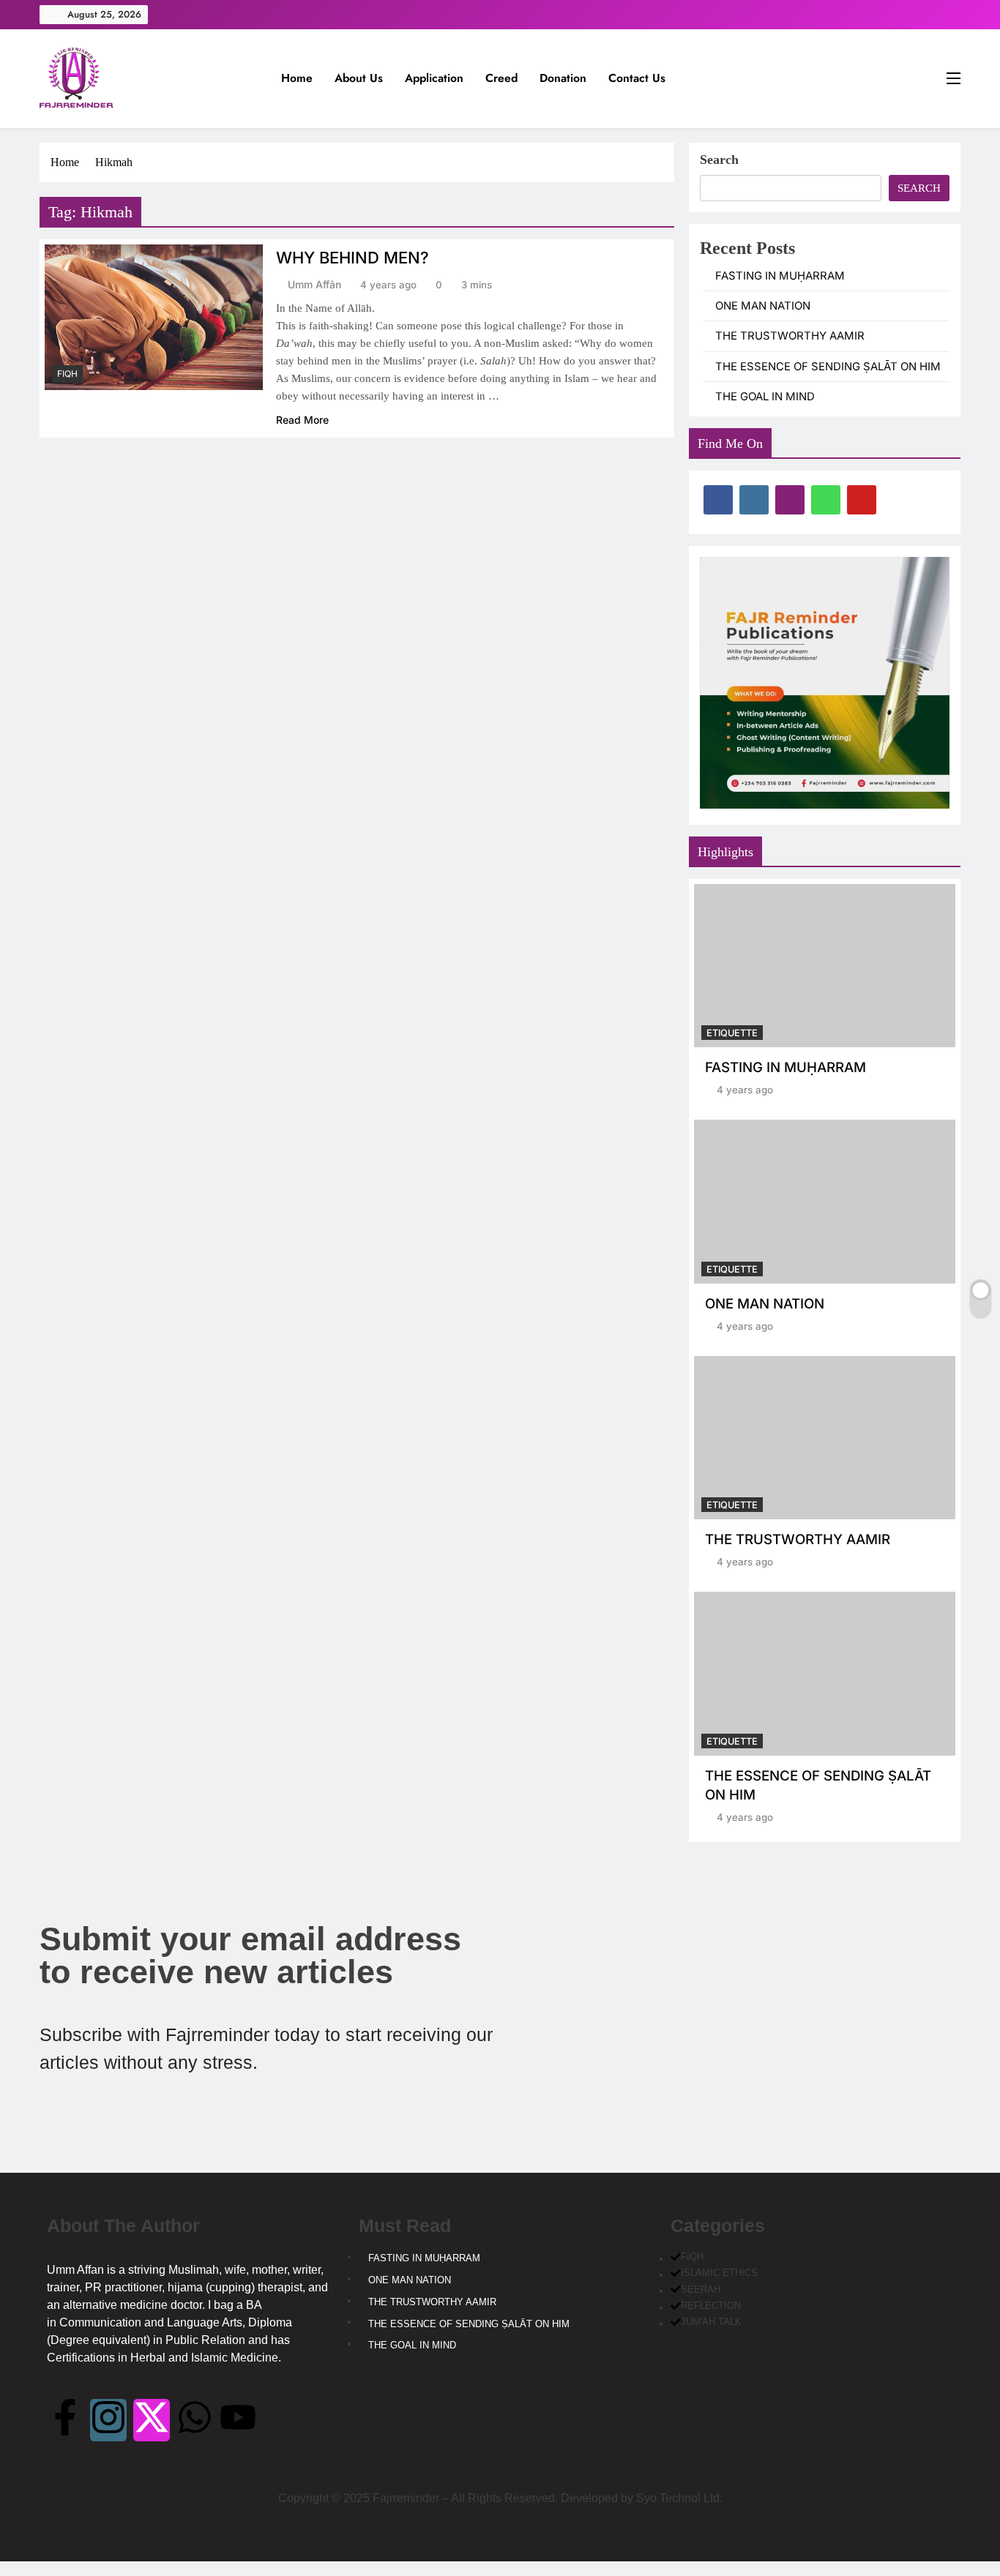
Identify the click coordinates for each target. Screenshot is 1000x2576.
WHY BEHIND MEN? (352, 258)
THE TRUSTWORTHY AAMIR (790, 336)
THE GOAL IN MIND (765, 397)
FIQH (67, 374)
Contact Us (637, 78)
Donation (563, 78)
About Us (359, 78)
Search (719, 160)
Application (434, 78)
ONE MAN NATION (763, 306)
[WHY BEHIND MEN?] (154, 317)
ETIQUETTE (732, 1033)
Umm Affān (314, 284)
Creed (501, 78)
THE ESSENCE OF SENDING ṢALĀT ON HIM (828, 367)
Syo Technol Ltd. (679, 2498)
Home (297, 78)
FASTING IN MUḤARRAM (780, 276)
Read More (302, 420)
